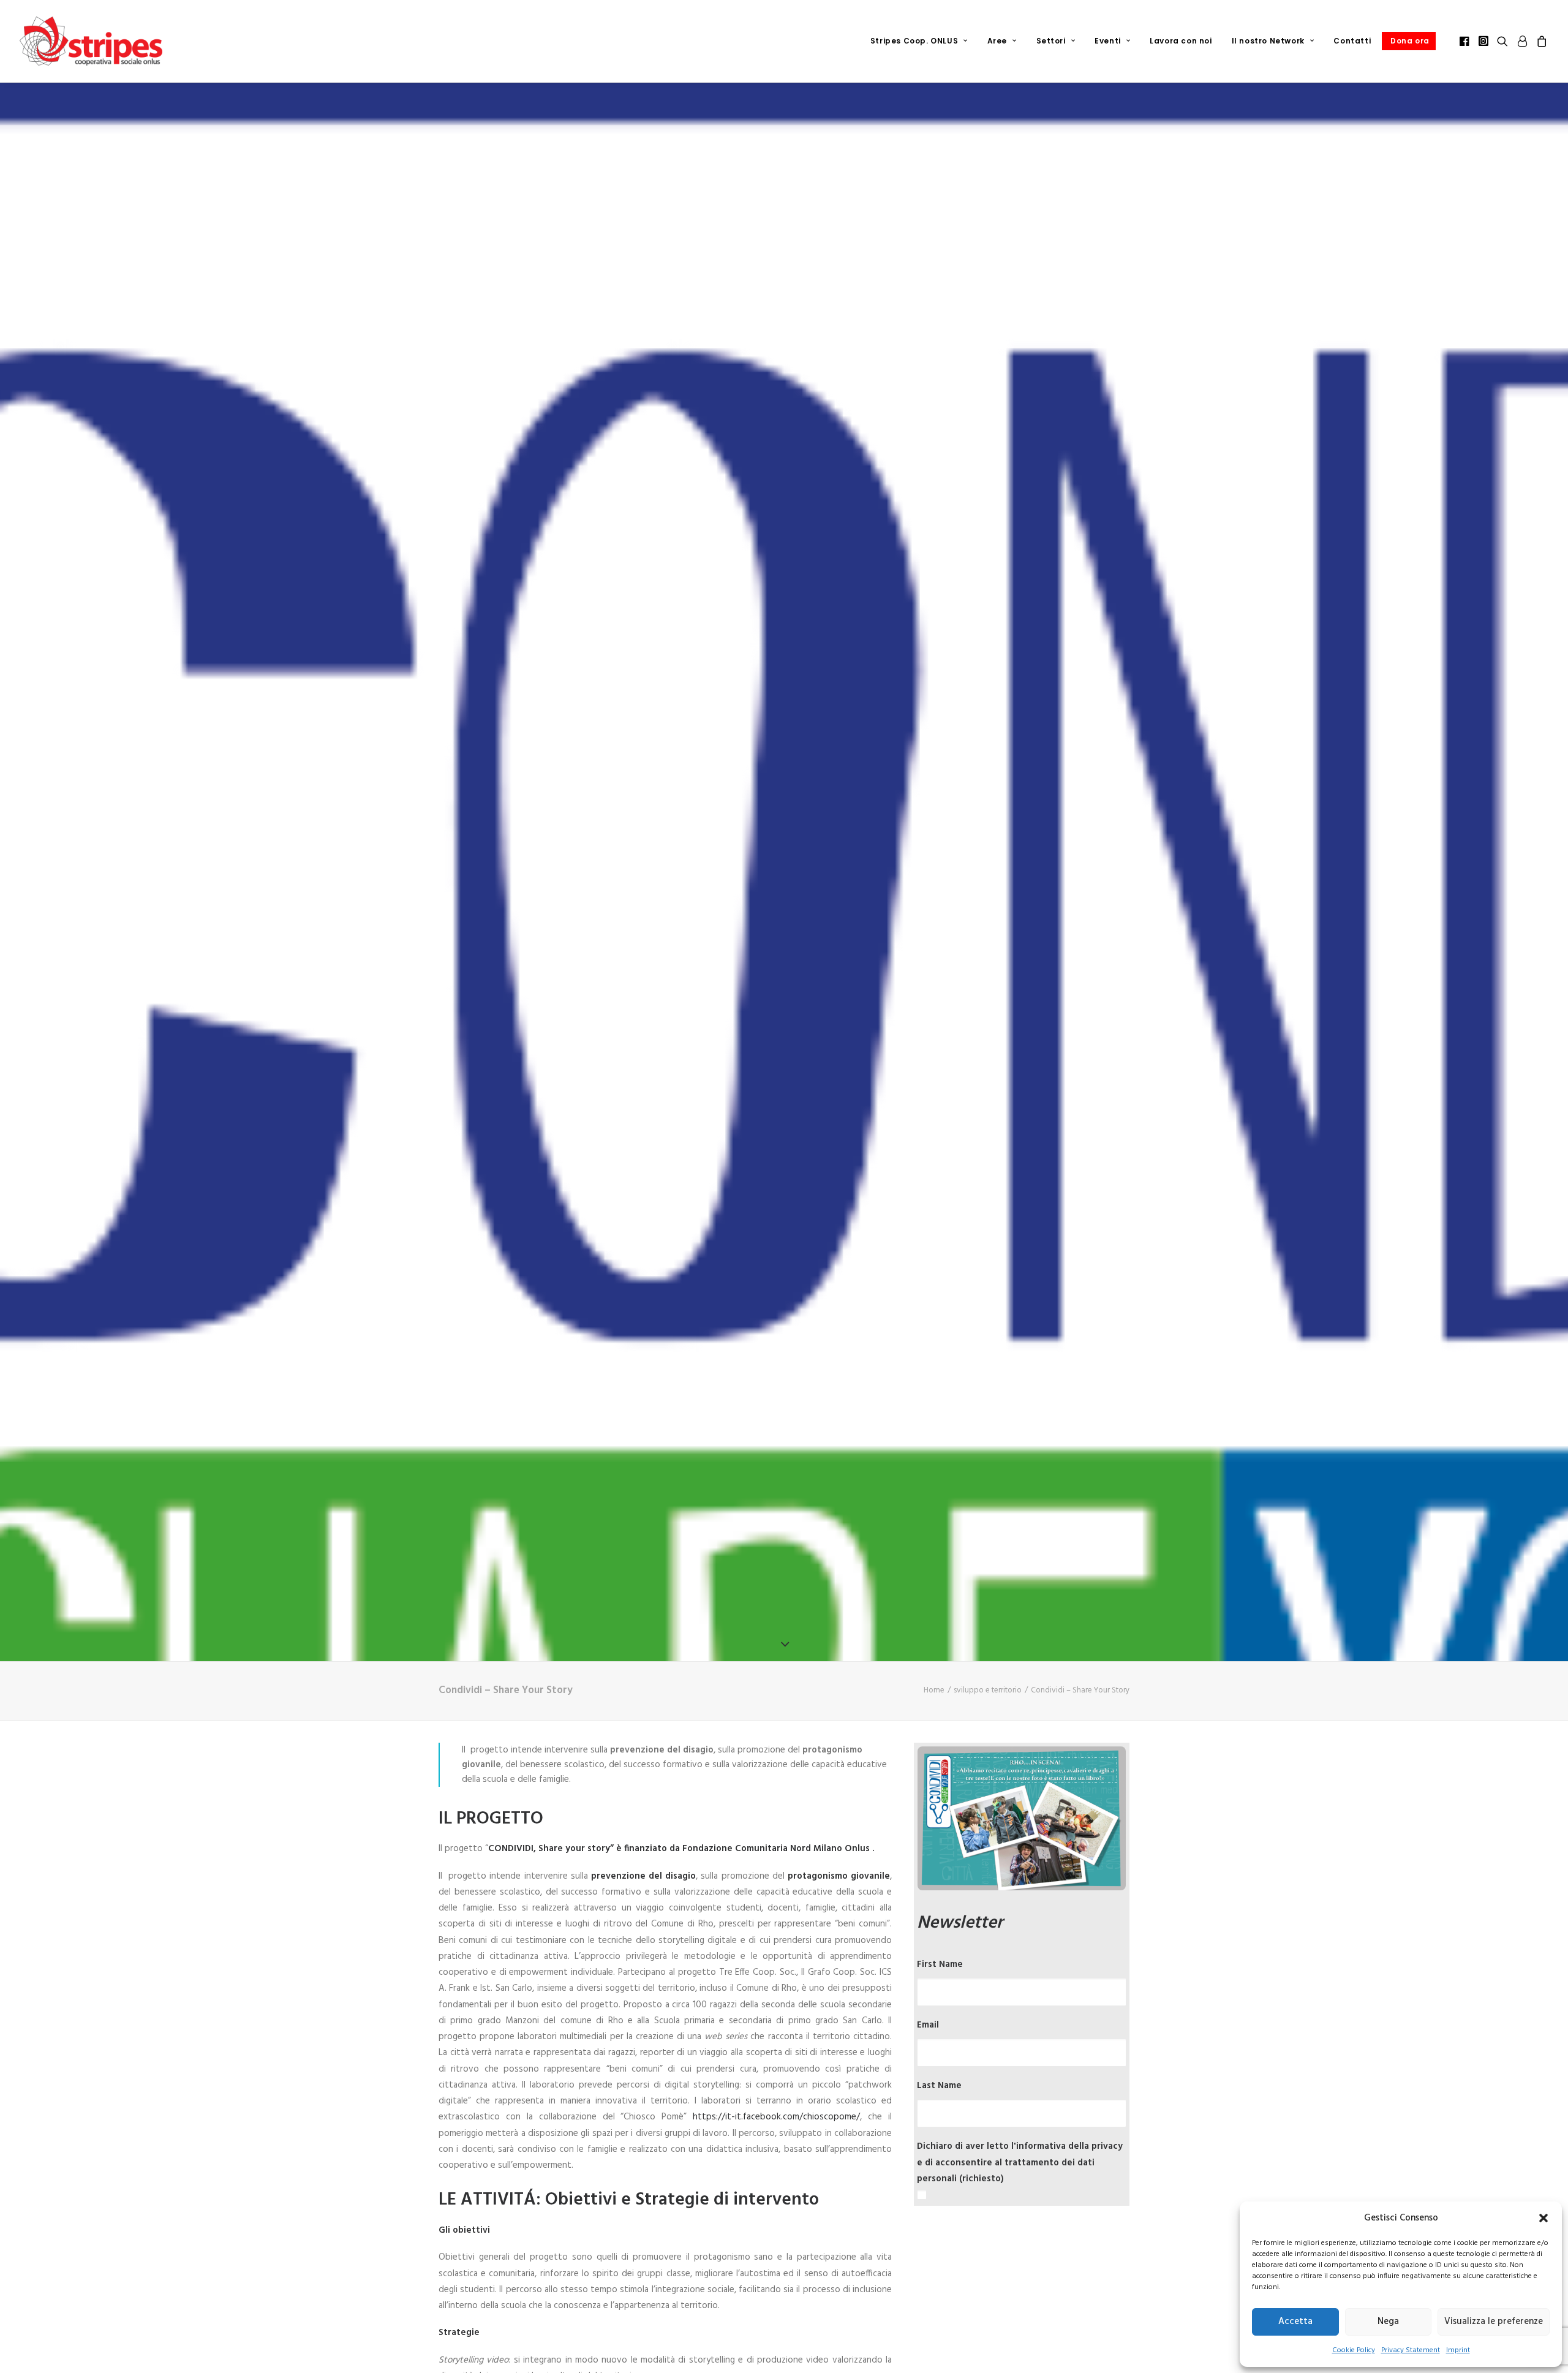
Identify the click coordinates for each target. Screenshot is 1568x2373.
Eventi (1108, 41)
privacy (1107, 2146)
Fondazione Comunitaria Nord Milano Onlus (776, 1849)
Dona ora (1410, 41)
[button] (1543, 2218)
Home (934, 1690)
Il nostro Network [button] (1268, 41)
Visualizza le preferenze (1494, 2322)
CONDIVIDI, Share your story (549, 1849)
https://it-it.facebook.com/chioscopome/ (776, 2117)
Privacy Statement (1411, 2350)
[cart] (1540, 41)
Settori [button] (1051, 41)
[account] (1522, 41)
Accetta (1295, 2322)
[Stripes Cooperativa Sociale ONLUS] (91, 41)
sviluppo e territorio (988, 1690)
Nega (1388, 2322)
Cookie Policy (1354, 2350)
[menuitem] (919, 41)
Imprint (1458, 2350)
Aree (997, 41)
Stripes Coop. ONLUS (914, 41)
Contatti (1352, 41)
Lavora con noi (1181, 41)
